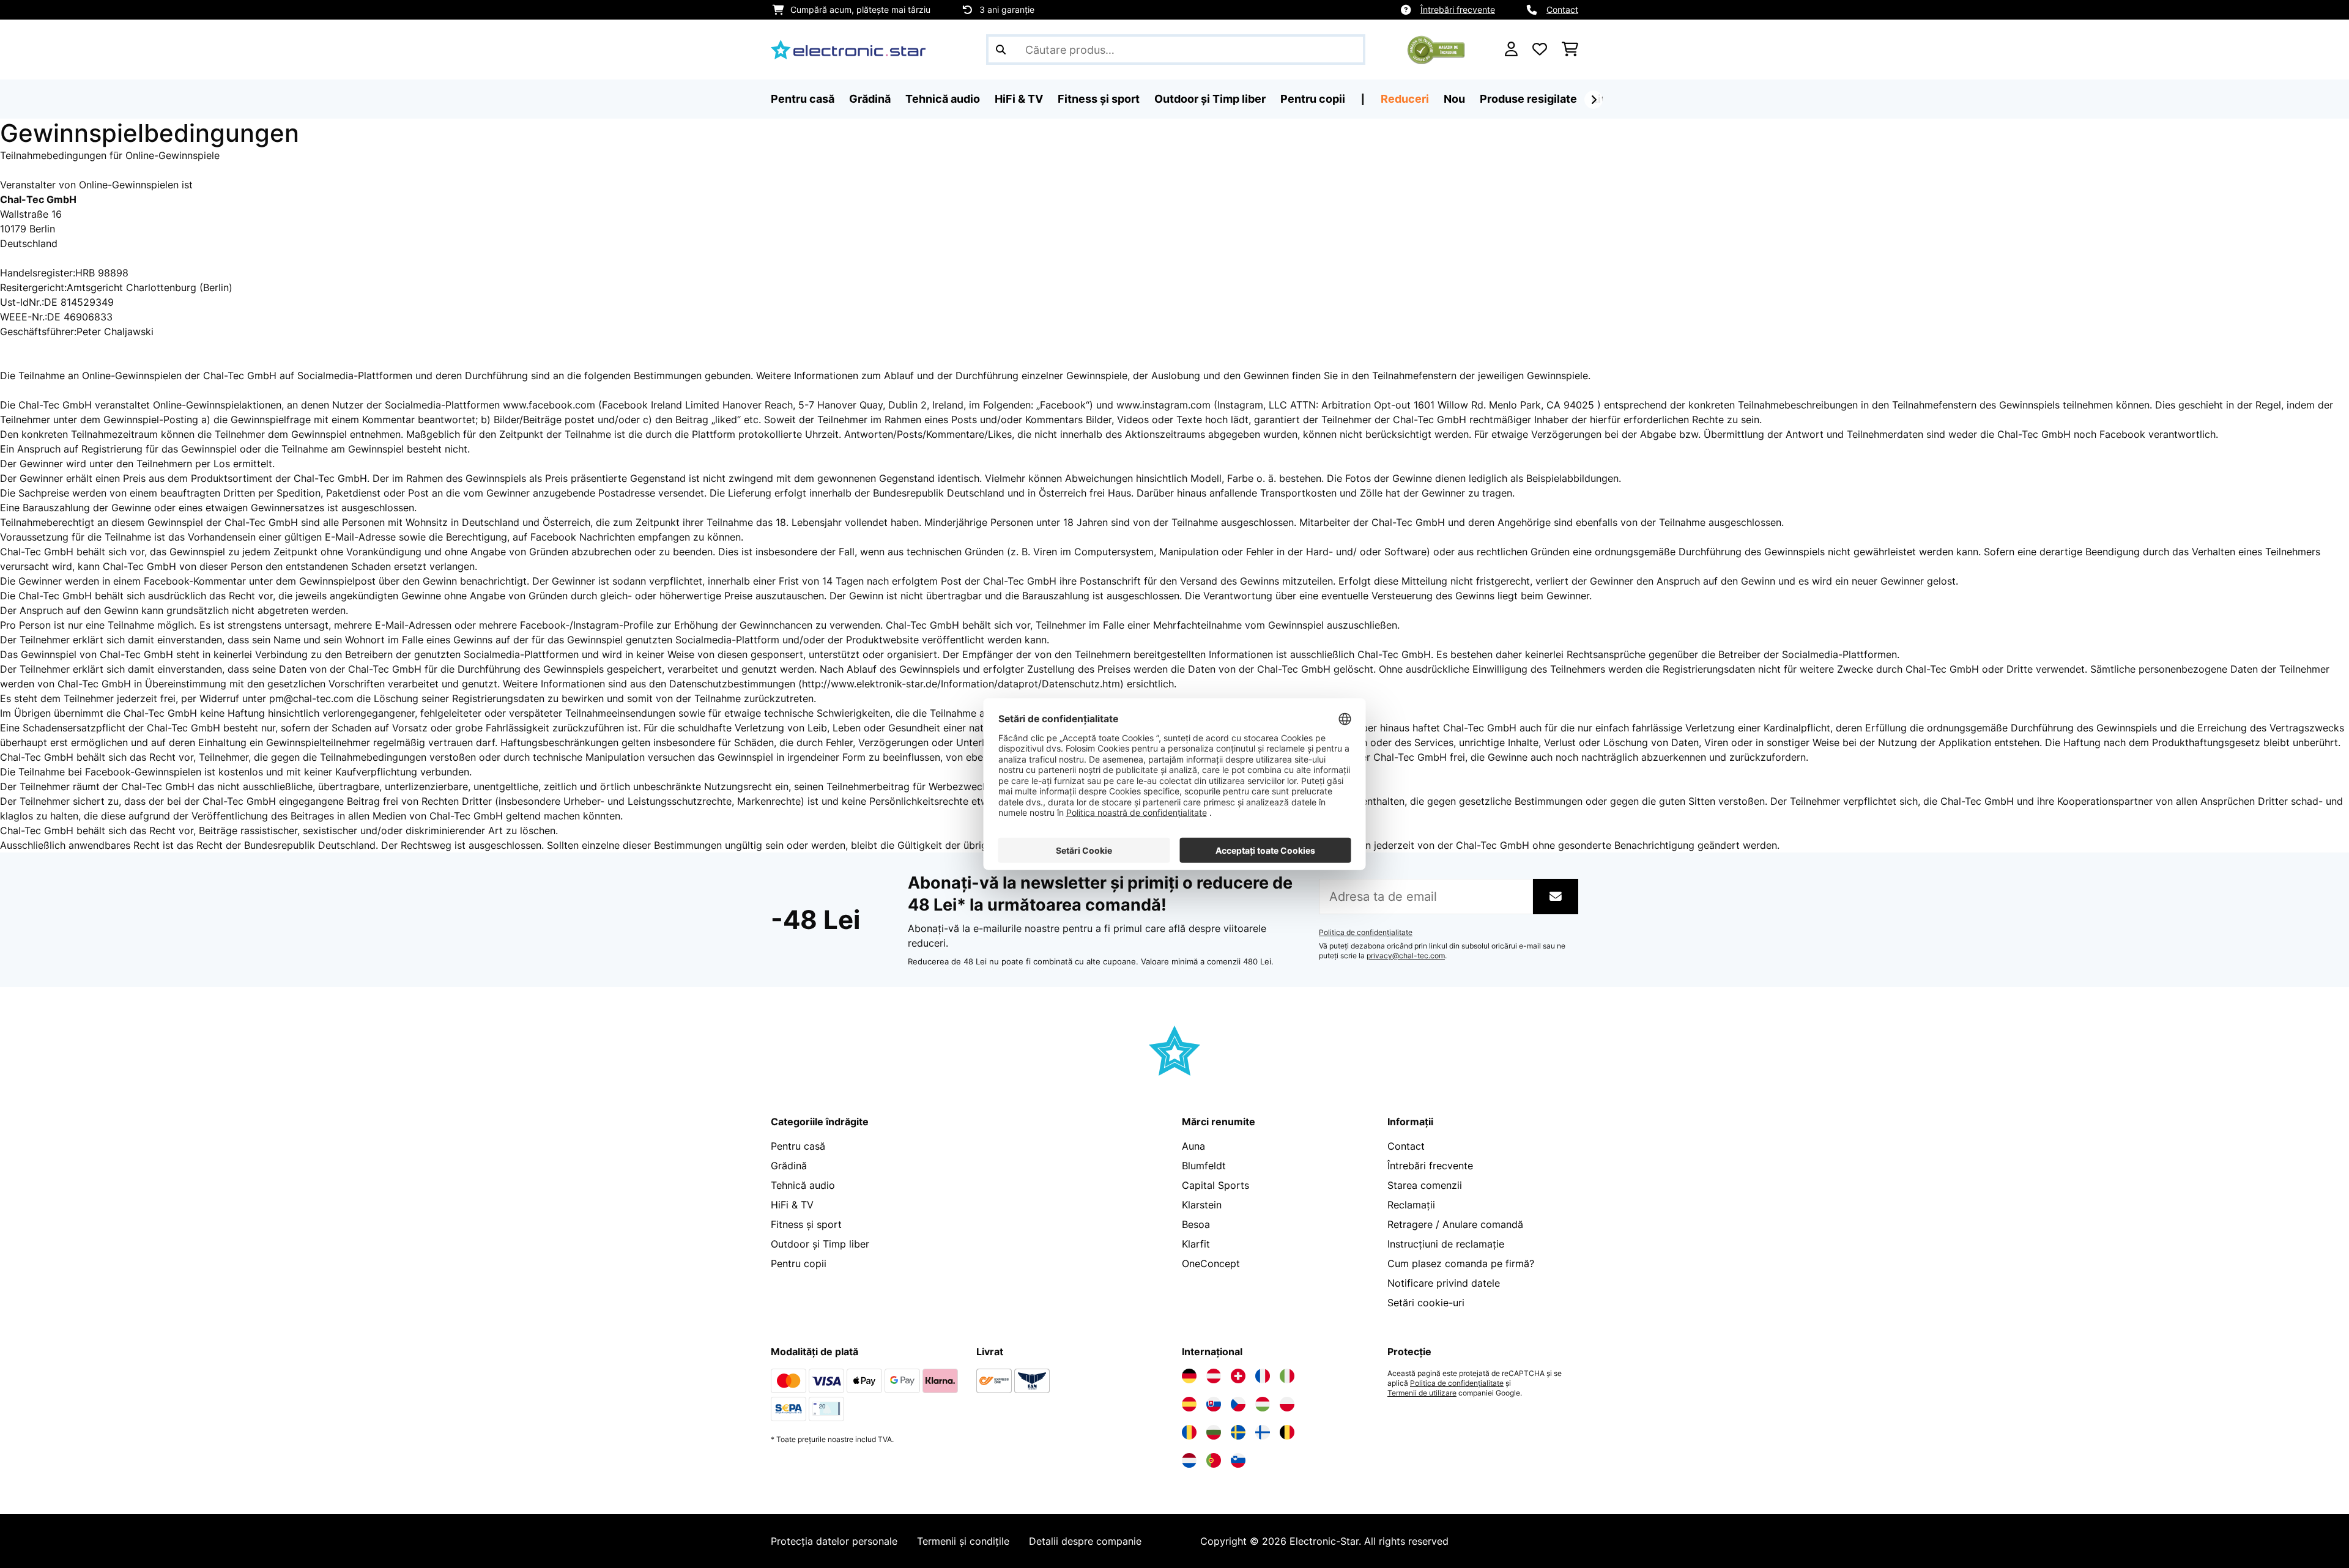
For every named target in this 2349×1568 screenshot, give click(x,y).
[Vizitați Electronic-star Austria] (1214, 1376)
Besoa (1196, 1224)
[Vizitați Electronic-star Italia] (1287, 1376)
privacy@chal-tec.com (1406, 956)
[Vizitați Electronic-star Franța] (1263, 1376)
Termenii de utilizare (1422, 1393)
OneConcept (1211, 1263)
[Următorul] (1594, 100)
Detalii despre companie (1085, 1541)
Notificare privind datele (1444, 1283)
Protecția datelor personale (834, 1541)
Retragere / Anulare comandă (1455, 1224)
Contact (1562, 9)
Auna (1193, 1146)
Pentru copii (799, 1263)
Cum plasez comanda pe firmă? (1461, 1263)
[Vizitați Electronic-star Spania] (1189, 1404)
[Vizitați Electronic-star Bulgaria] (1214, 1432)
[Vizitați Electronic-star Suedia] (1238, 1432)
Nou (1454, 99)
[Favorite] (1540, 50)
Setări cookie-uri (1426, 1303)
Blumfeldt (1204, 1166)
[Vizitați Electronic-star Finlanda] (1263, 1432)
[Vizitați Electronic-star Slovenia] (1238, 1460)
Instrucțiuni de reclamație (1446, 1244)
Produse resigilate (1528, 99)
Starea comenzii (1425, 1185)
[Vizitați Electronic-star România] (1189, 1432)
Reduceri (1405, 99)
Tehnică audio (803, 1185)
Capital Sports (1215, 1185)
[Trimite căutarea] (1001, 50)
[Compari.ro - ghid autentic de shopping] (1436, 48)
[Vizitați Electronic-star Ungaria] (1263, 1404)
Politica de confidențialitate (1366, 933)
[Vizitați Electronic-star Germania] (1189, 1376)
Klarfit (1196, 1244)
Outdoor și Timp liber (820, 1244)
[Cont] (1511, 50)
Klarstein (1202, 1205)
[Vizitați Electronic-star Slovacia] (1214, 1404)
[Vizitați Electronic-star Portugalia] (1214, 1460)
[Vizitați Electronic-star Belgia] (1287, 1432)
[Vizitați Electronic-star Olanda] (1189, 1460)
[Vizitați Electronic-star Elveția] (1238, 1376)
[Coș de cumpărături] (1570, 50)
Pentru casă (798, 1146)
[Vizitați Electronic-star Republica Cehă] (1238, 1404)
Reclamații (1411, 1205)
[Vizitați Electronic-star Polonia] (1287, 1404)
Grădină (789, 1166)
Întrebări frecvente (1458, 9)
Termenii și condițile (963, 1541)
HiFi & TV (792, 1205)
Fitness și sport (806, 1224)
